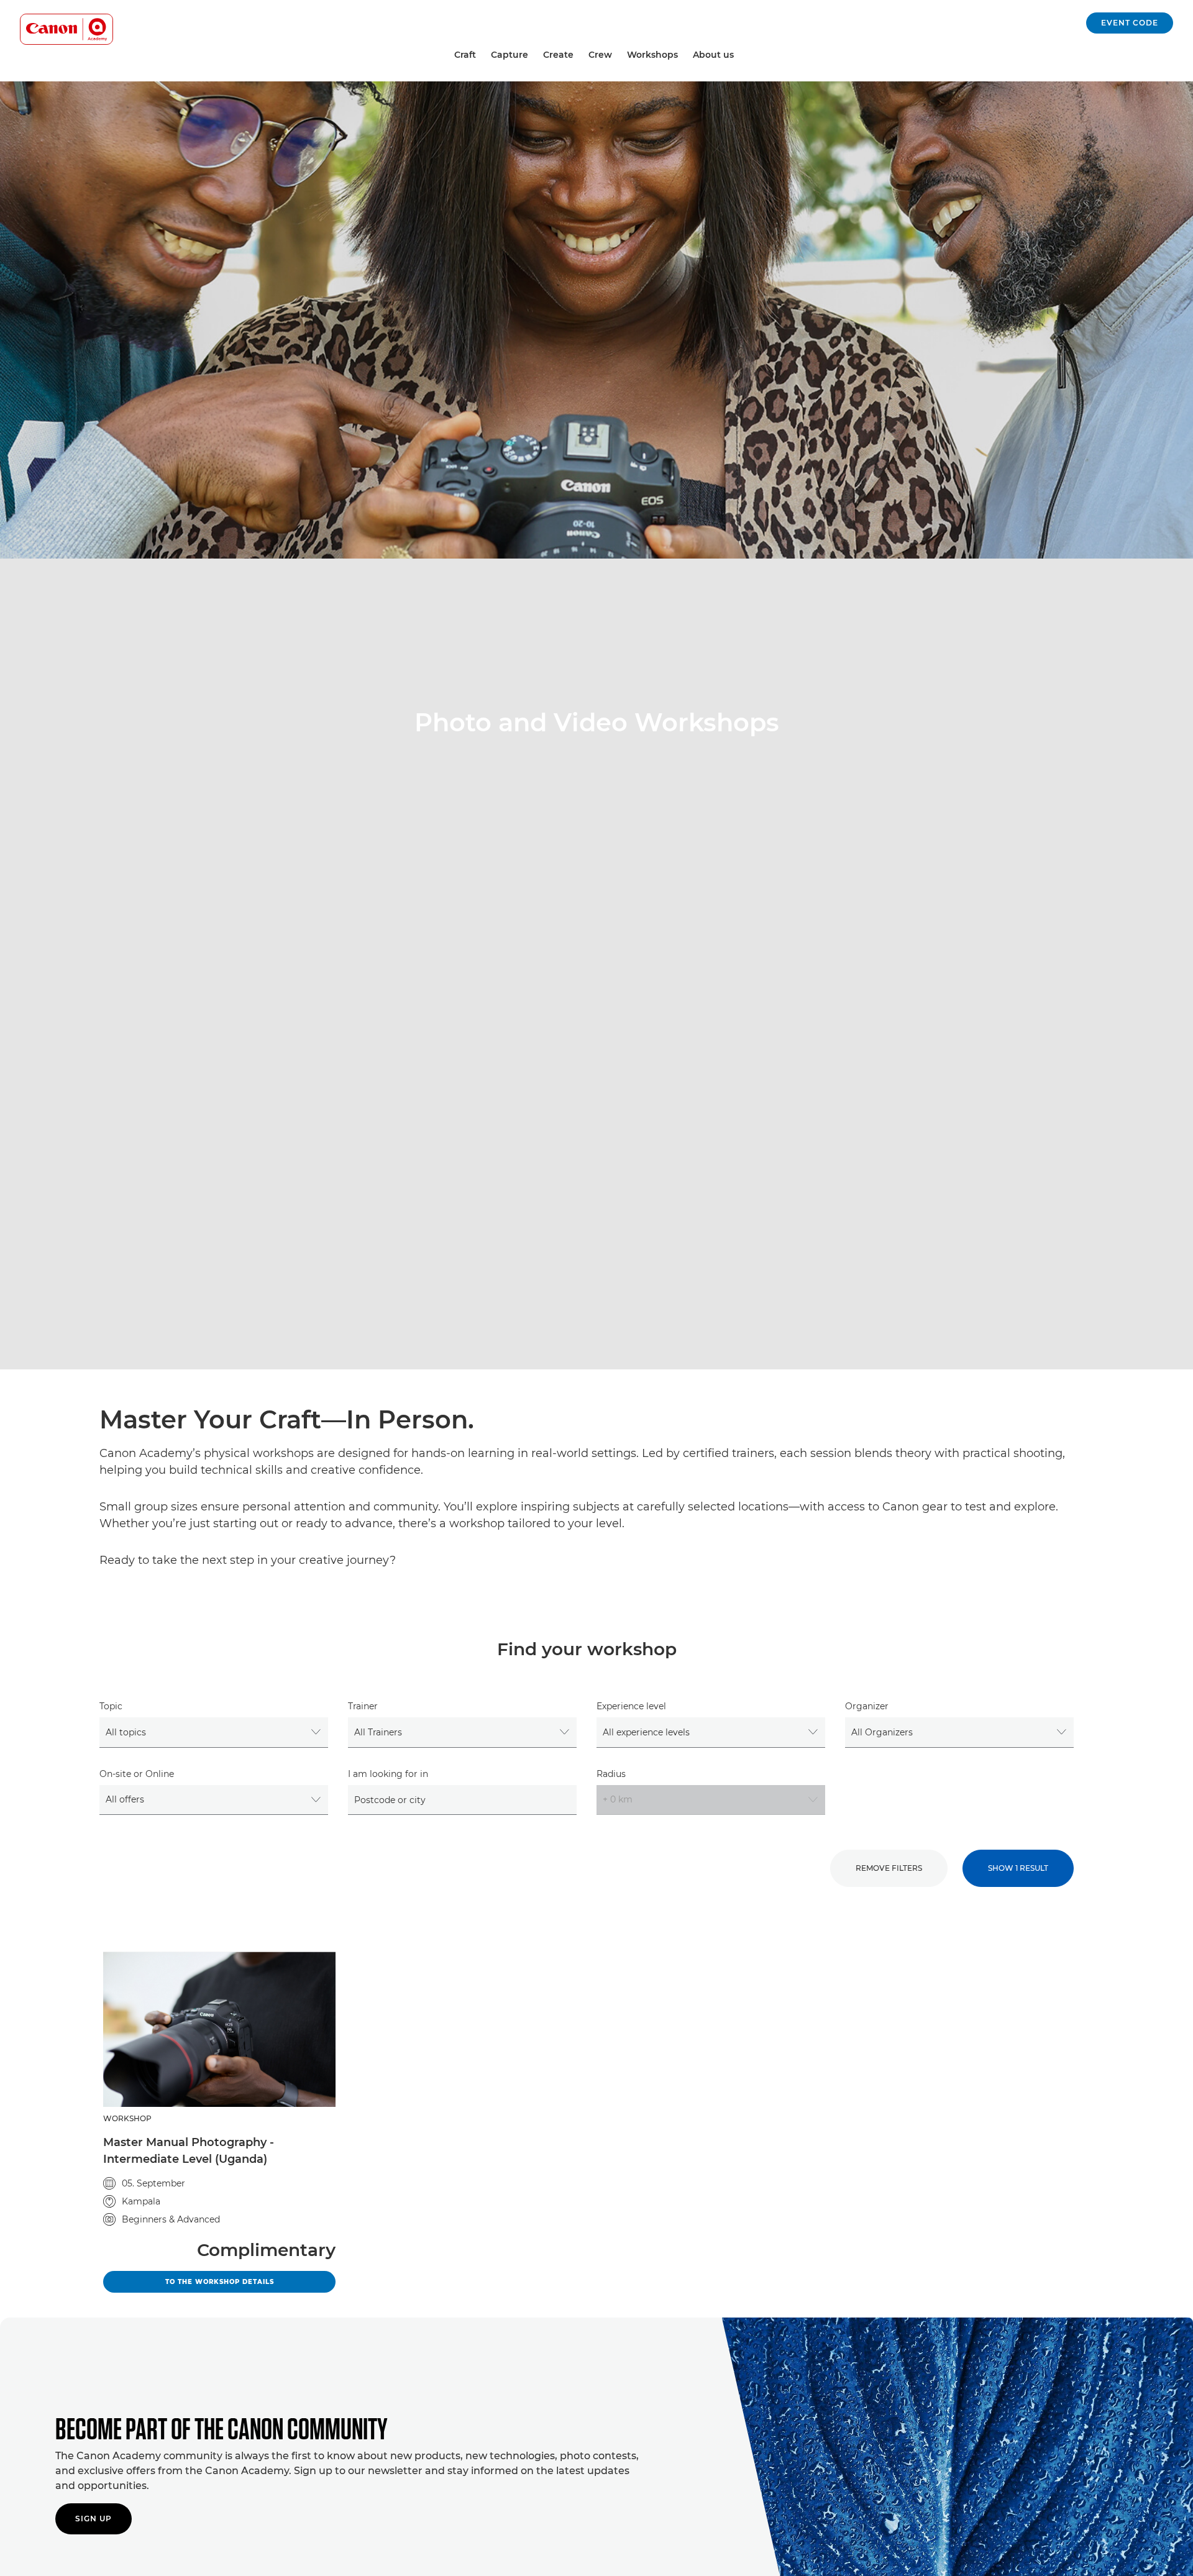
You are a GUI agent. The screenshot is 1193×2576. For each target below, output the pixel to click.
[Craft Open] (481, 55)
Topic (111, 1706)
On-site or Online (137, 1774)
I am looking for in (388, 1774)
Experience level (631, 1706)
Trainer (363, 1706)
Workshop (127, 2118)
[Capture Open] (533, 55)
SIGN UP (94, 2519)
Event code (1130, 23)
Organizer (867, 1706)
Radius (611, 1774)
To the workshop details (250, 2281)
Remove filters (889, 1868)
